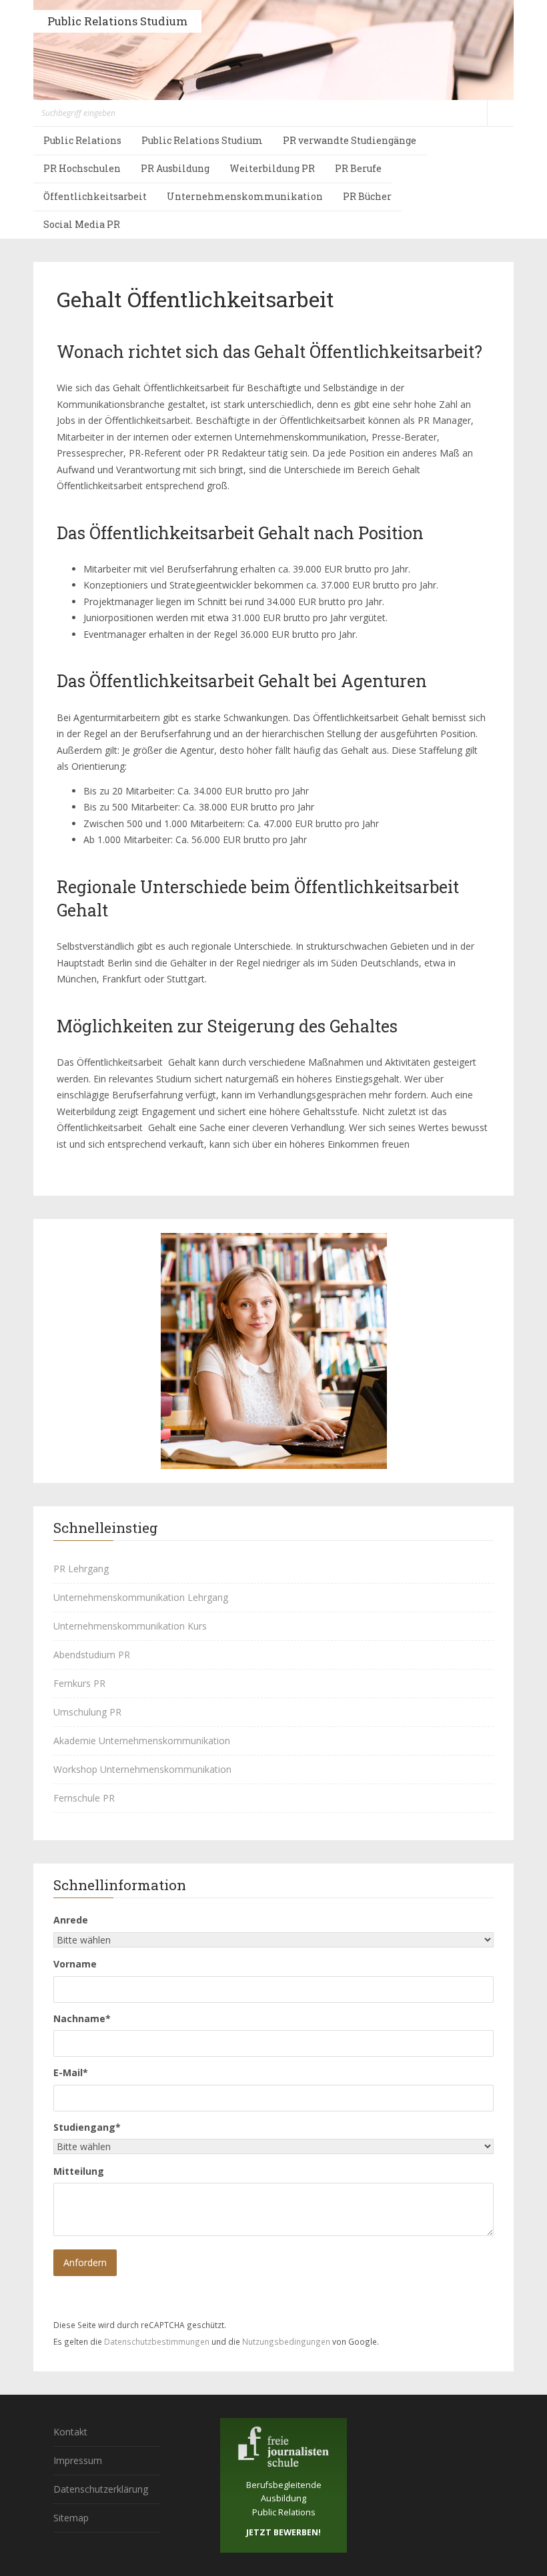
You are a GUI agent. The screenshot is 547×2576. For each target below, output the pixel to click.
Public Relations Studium (117, 21)
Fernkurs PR (79, 1683)
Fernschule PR (84, 1798)
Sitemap (71, 2518)
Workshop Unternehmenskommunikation (142, 1769)
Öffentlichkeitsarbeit (95, 196)
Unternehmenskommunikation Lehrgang (141, 1597)
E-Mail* (71, 2072)
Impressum (78, 2460)
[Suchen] (500, 113)
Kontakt (70, 2432)
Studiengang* (87, 2127)
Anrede (71, 1920)
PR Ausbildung (175, 168)
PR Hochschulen (82, 168)
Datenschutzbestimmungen (157, 2341)
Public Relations (82, 140)
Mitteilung (79, 2171)
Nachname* (82, 2018)
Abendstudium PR (92, 1655)
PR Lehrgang (81, 1569)
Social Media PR (82, 224)
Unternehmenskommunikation (245, 196)
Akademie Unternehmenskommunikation (142, 1741)
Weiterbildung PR (272, 168)
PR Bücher (367, 196)
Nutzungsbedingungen (286, 2341)
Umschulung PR (87, 1712)
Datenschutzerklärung (101, 2489)
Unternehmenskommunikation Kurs (130, 1626)
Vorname (75, 1964)
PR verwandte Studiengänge (350, 140)
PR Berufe (358, 168)
